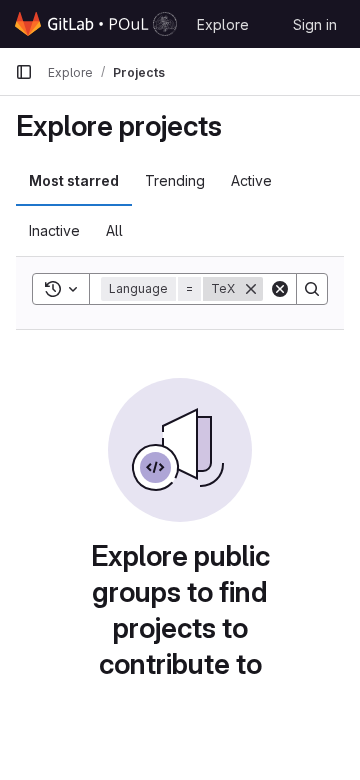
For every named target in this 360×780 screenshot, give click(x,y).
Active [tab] (251, 180)
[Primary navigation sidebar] (24, 72)
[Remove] (251, 289)
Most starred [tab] (74, 180)
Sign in (315, 24)
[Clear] (280, 289)
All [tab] (114, 230)
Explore (223, 24)
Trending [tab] (175, 180)
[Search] (312, 289)
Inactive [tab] (54, 230)
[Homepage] (96, 24)
